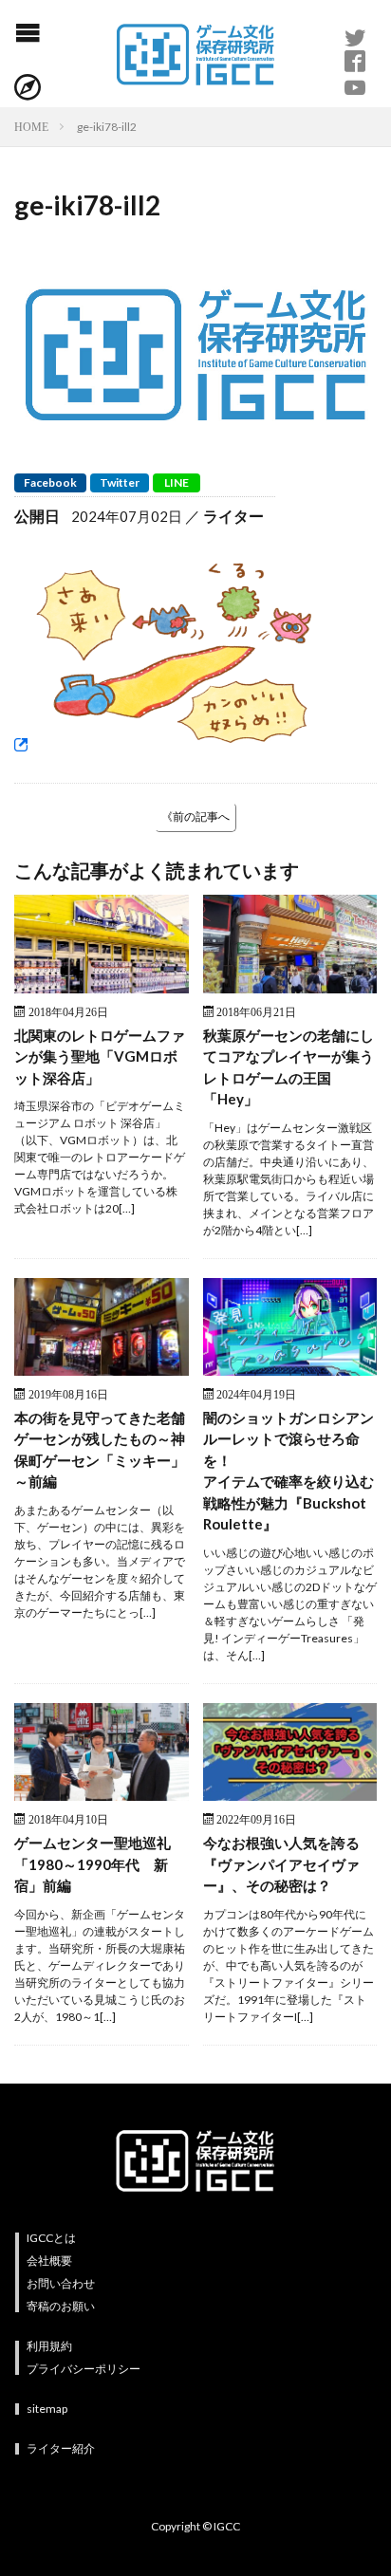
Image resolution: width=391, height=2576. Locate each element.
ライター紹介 (61, 2448)
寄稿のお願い (61, 2306)
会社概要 (49, 2261)
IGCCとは (51, 2238)
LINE (177, 482)
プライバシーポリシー (84, 2369)
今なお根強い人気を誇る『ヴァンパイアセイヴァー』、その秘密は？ (281, 1864)
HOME (31, 126)
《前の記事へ (195, 816)
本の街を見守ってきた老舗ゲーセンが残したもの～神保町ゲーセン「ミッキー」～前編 (100, 1450)
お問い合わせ (61, 2283)
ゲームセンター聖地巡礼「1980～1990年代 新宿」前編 (93, 1864)
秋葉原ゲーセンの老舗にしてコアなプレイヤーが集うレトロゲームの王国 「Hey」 (289, 1067)
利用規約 (49, 2346)
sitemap (47, 2409)
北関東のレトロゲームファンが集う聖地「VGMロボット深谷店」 (100, 1056)
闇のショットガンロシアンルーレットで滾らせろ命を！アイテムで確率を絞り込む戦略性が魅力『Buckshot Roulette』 (289, 1471)
